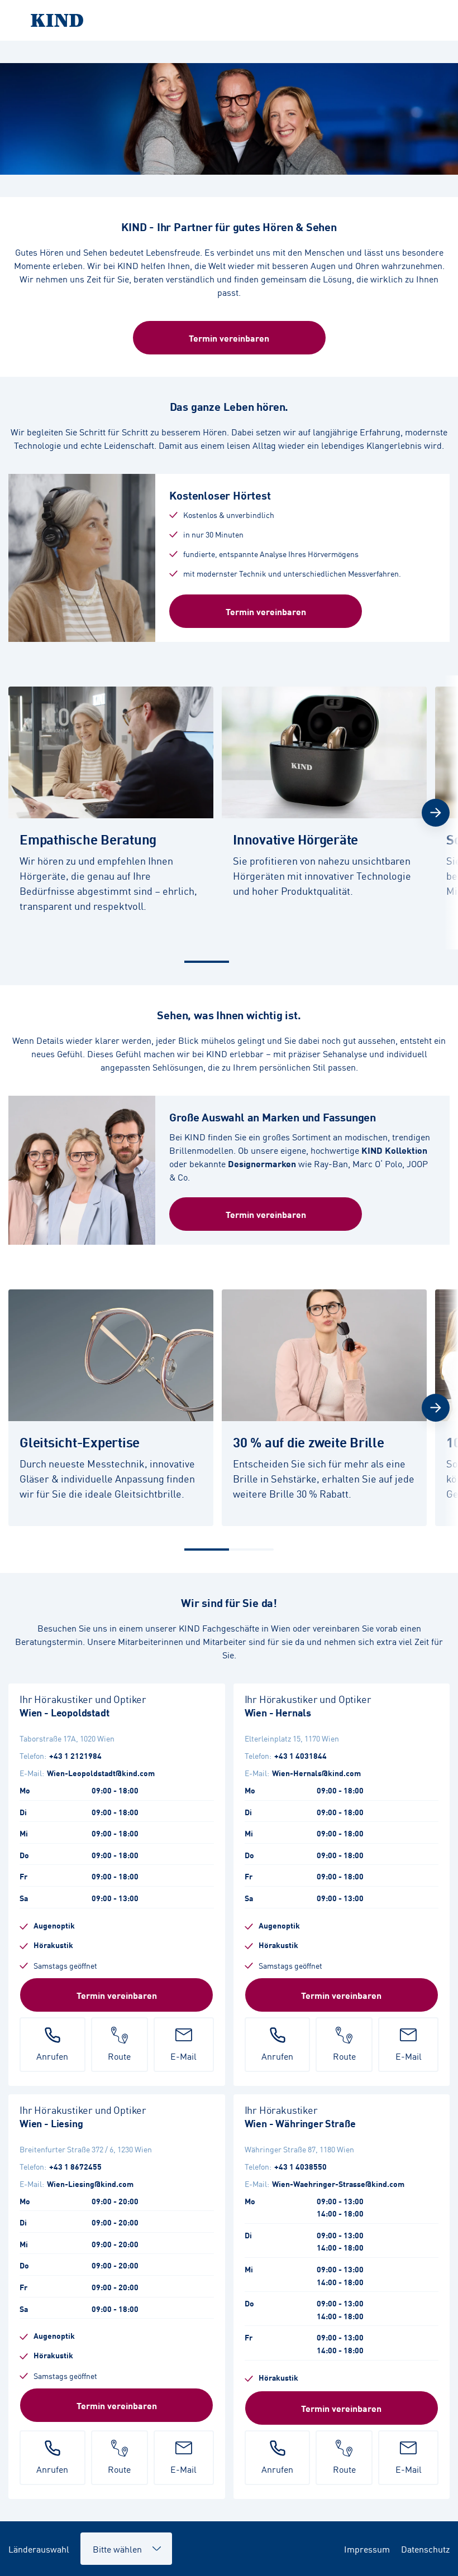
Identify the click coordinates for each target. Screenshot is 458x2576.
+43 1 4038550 (300, 2166)
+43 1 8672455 (75, 2166)
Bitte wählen (112, 2543)
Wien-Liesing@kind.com (90, 2184)
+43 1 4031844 (300, 1755)
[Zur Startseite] (229, 20)
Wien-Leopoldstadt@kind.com (101, 1773)
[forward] (436, 813)
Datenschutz (425, 2549)
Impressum (367, 2549)
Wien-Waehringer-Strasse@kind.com (338, 2184)
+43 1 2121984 (75, 1755)
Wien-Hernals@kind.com (316, 1773)
